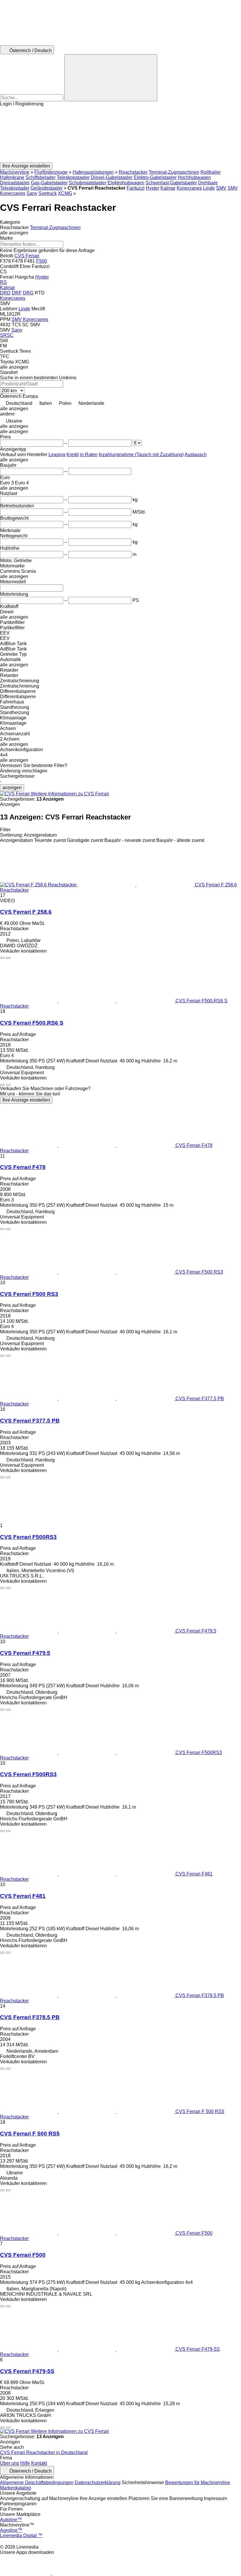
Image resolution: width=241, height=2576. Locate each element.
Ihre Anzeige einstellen (26, 1100)
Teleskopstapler (73, 177)
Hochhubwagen (194, 177)
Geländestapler (47, 188)
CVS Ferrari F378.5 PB (30, 2017)
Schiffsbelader (41, 177)
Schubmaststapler (88, 183)
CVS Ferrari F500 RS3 (29, 1294)
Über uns (10, 2463)
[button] (120, 135)
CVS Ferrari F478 (23, 1167)
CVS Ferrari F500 (23, 2255)
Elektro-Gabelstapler (155, 177)
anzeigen (12, 788)
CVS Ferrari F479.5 (25, 1653)
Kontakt (39, 2463)
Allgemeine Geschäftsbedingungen (37, 2483)
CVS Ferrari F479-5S (27, 2371)
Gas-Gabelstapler (49, 183)
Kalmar (168, 188)
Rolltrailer (211, 172)
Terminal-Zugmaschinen (174, 172)
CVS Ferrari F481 (23, 1896)
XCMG (65, 193)
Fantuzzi (136, 188)
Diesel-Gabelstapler (112, 177)
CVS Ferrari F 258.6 (26, 912)
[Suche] (111, 78)
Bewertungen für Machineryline (198, 2483)
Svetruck (48, 193)
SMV (221, 188)
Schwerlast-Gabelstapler (171, 183)
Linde (209, 188)
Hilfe (25, 2463)
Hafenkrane (12, 177)
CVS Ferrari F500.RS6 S (32, 1023)
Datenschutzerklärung (98, 2483)
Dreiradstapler (15, 183)
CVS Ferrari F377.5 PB (30, 1421)
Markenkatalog (15, 2488)
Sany (32, 193)
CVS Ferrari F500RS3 (28, 1537)
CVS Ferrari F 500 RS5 (30, 2134)
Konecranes (189, 188)
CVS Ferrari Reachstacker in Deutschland (44, 2452)
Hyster (153, 188)
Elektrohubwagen (126, 183)
